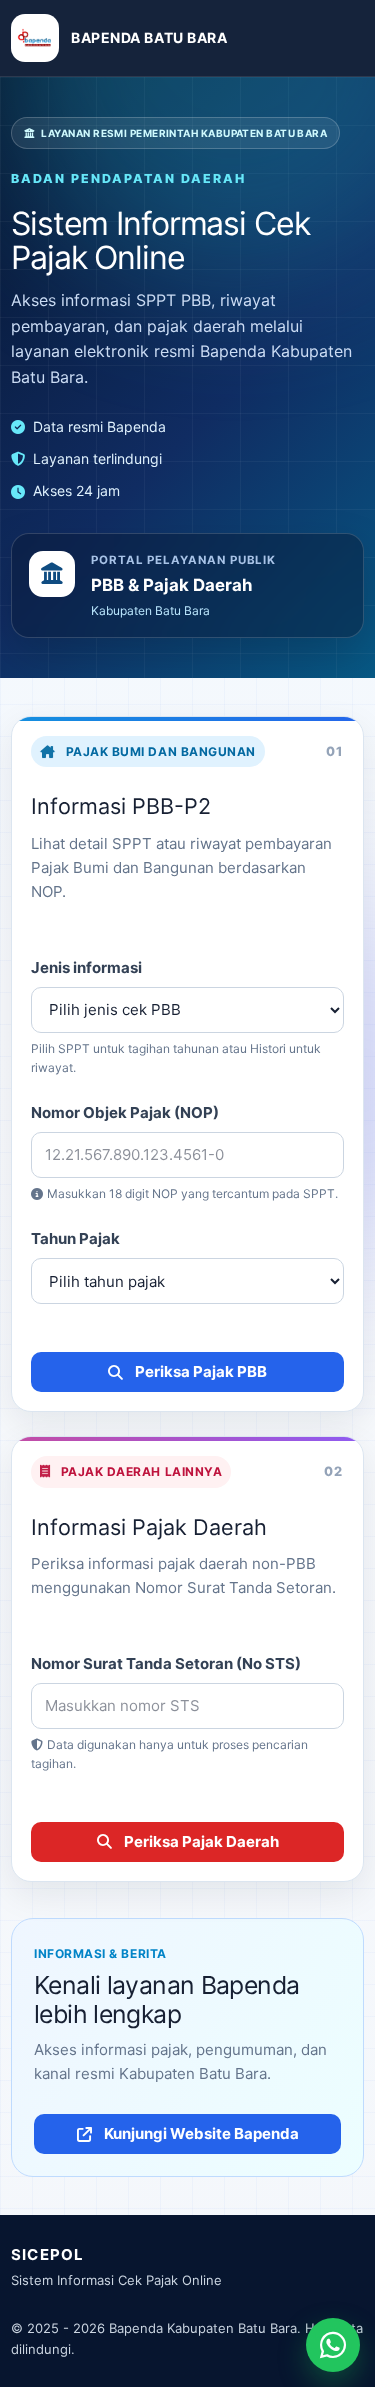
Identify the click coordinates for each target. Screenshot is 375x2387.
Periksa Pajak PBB (201, 1371)
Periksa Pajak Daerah (201, 1841)
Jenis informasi (86, 967)
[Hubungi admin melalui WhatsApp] (333, 2345)
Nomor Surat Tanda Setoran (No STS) (166, 1663)
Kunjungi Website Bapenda (201, 2133)
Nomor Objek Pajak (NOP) (125, 1112)
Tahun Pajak (75, 1238)
